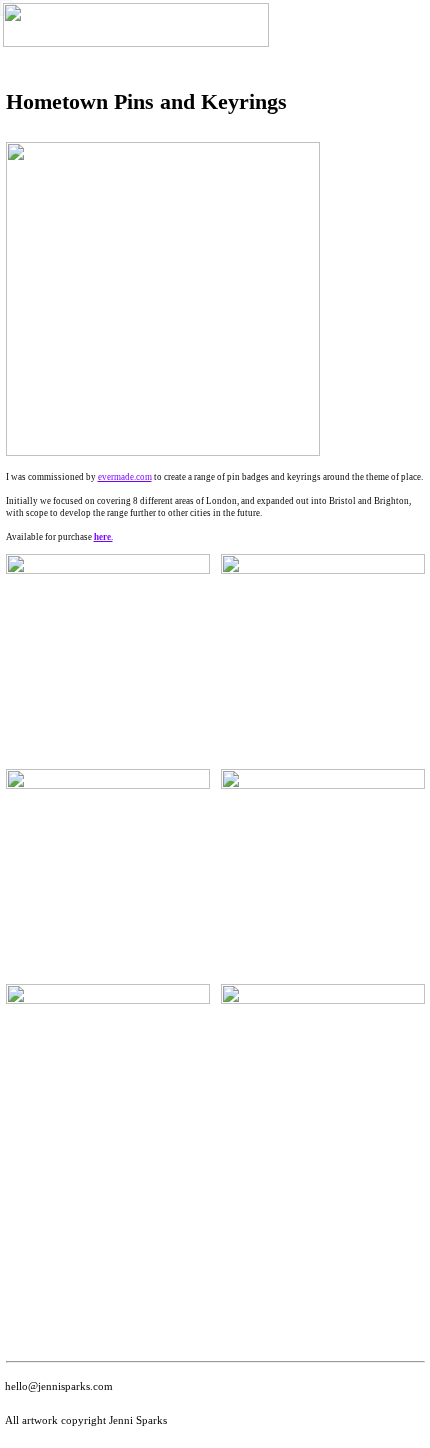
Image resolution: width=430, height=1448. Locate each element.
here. (103, 537)
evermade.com (125, 477)
